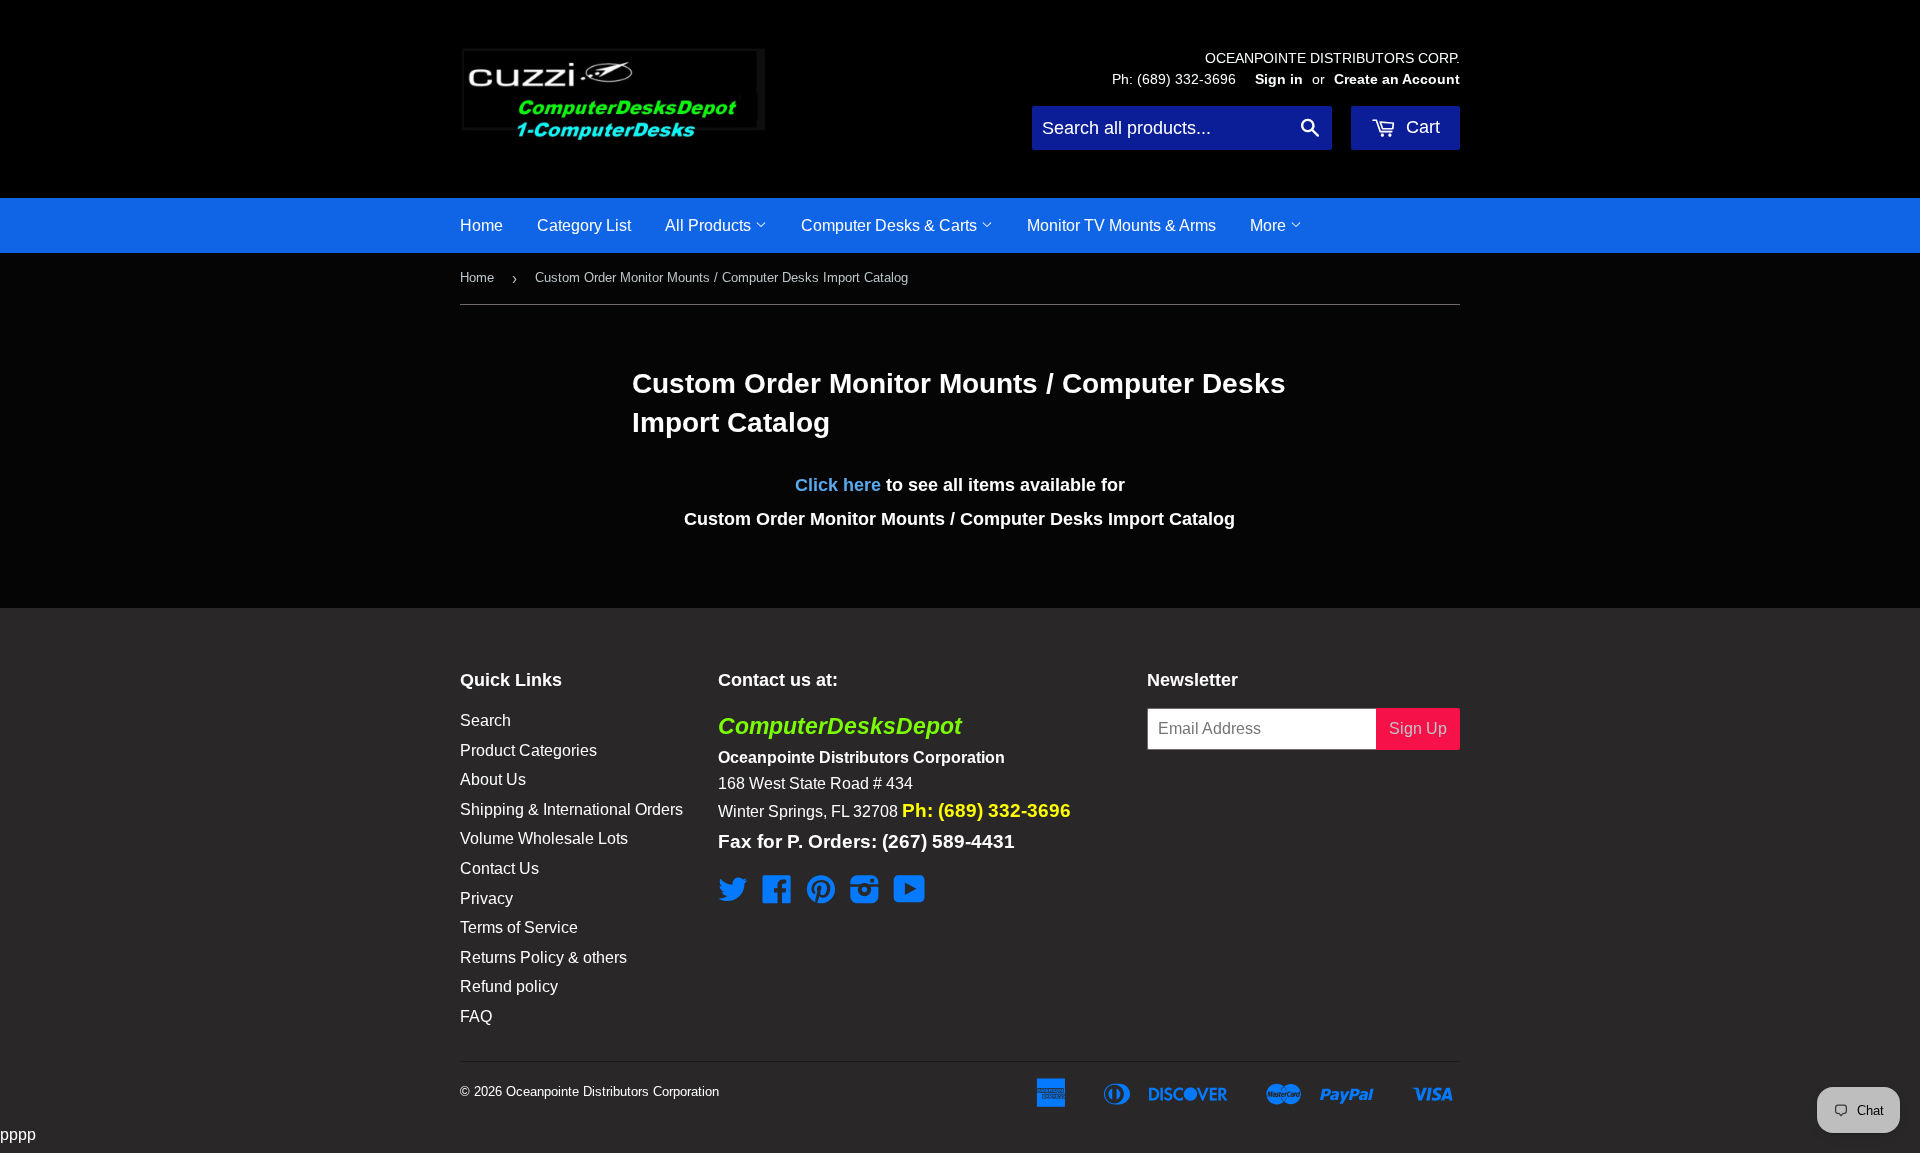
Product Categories (528, 750)
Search (485, 720)
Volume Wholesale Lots (544, 838)
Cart (1420, 127)
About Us (493, 779)
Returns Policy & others (543, 957)
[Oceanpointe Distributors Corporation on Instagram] (865, 895)
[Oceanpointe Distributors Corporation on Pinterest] (821, 895)
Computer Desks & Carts (891, 225)
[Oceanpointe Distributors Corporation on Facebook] (777, 895)
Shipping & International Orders (571, 809)
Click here (838, 485)
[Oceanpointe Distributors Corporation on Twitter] (733, 895)
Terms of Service (519, 927)
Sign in (1279, 79)
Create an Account (1397, 79)
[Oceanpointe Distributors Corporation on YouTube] (909, 895)
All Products (710, 225)
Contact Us (499, 868)
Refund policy (509, 986)
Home (481, 225)
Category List (584, 225)
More (1270, 225)
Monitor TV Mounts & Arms (1121, 225)
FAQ (476, 1016)
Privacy (486, 898)
